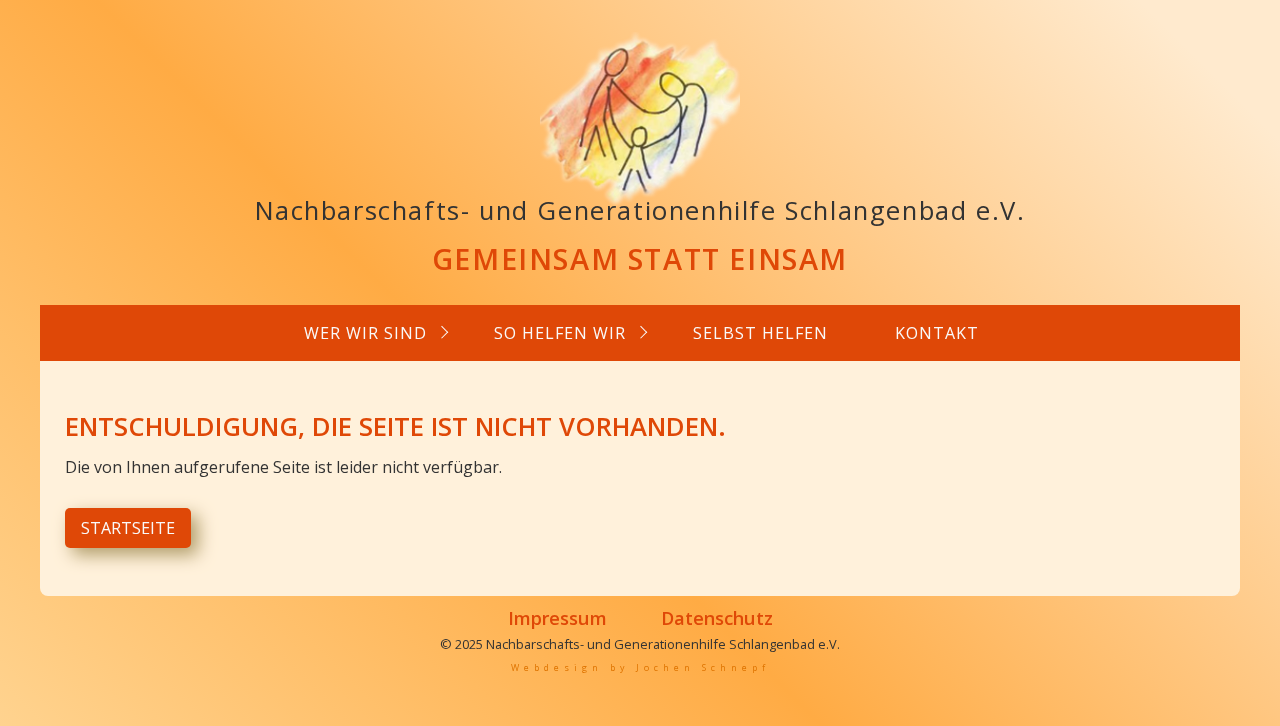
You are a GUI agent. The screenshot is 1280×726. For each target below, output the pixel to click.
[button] (128, 528)
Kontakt (937, 333)
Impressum (557, 617)
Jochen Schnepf (703, 667)
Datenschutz (717, 617)
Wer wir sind (365, 333)
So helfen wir (560, 333)
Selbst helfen (760, 333)
